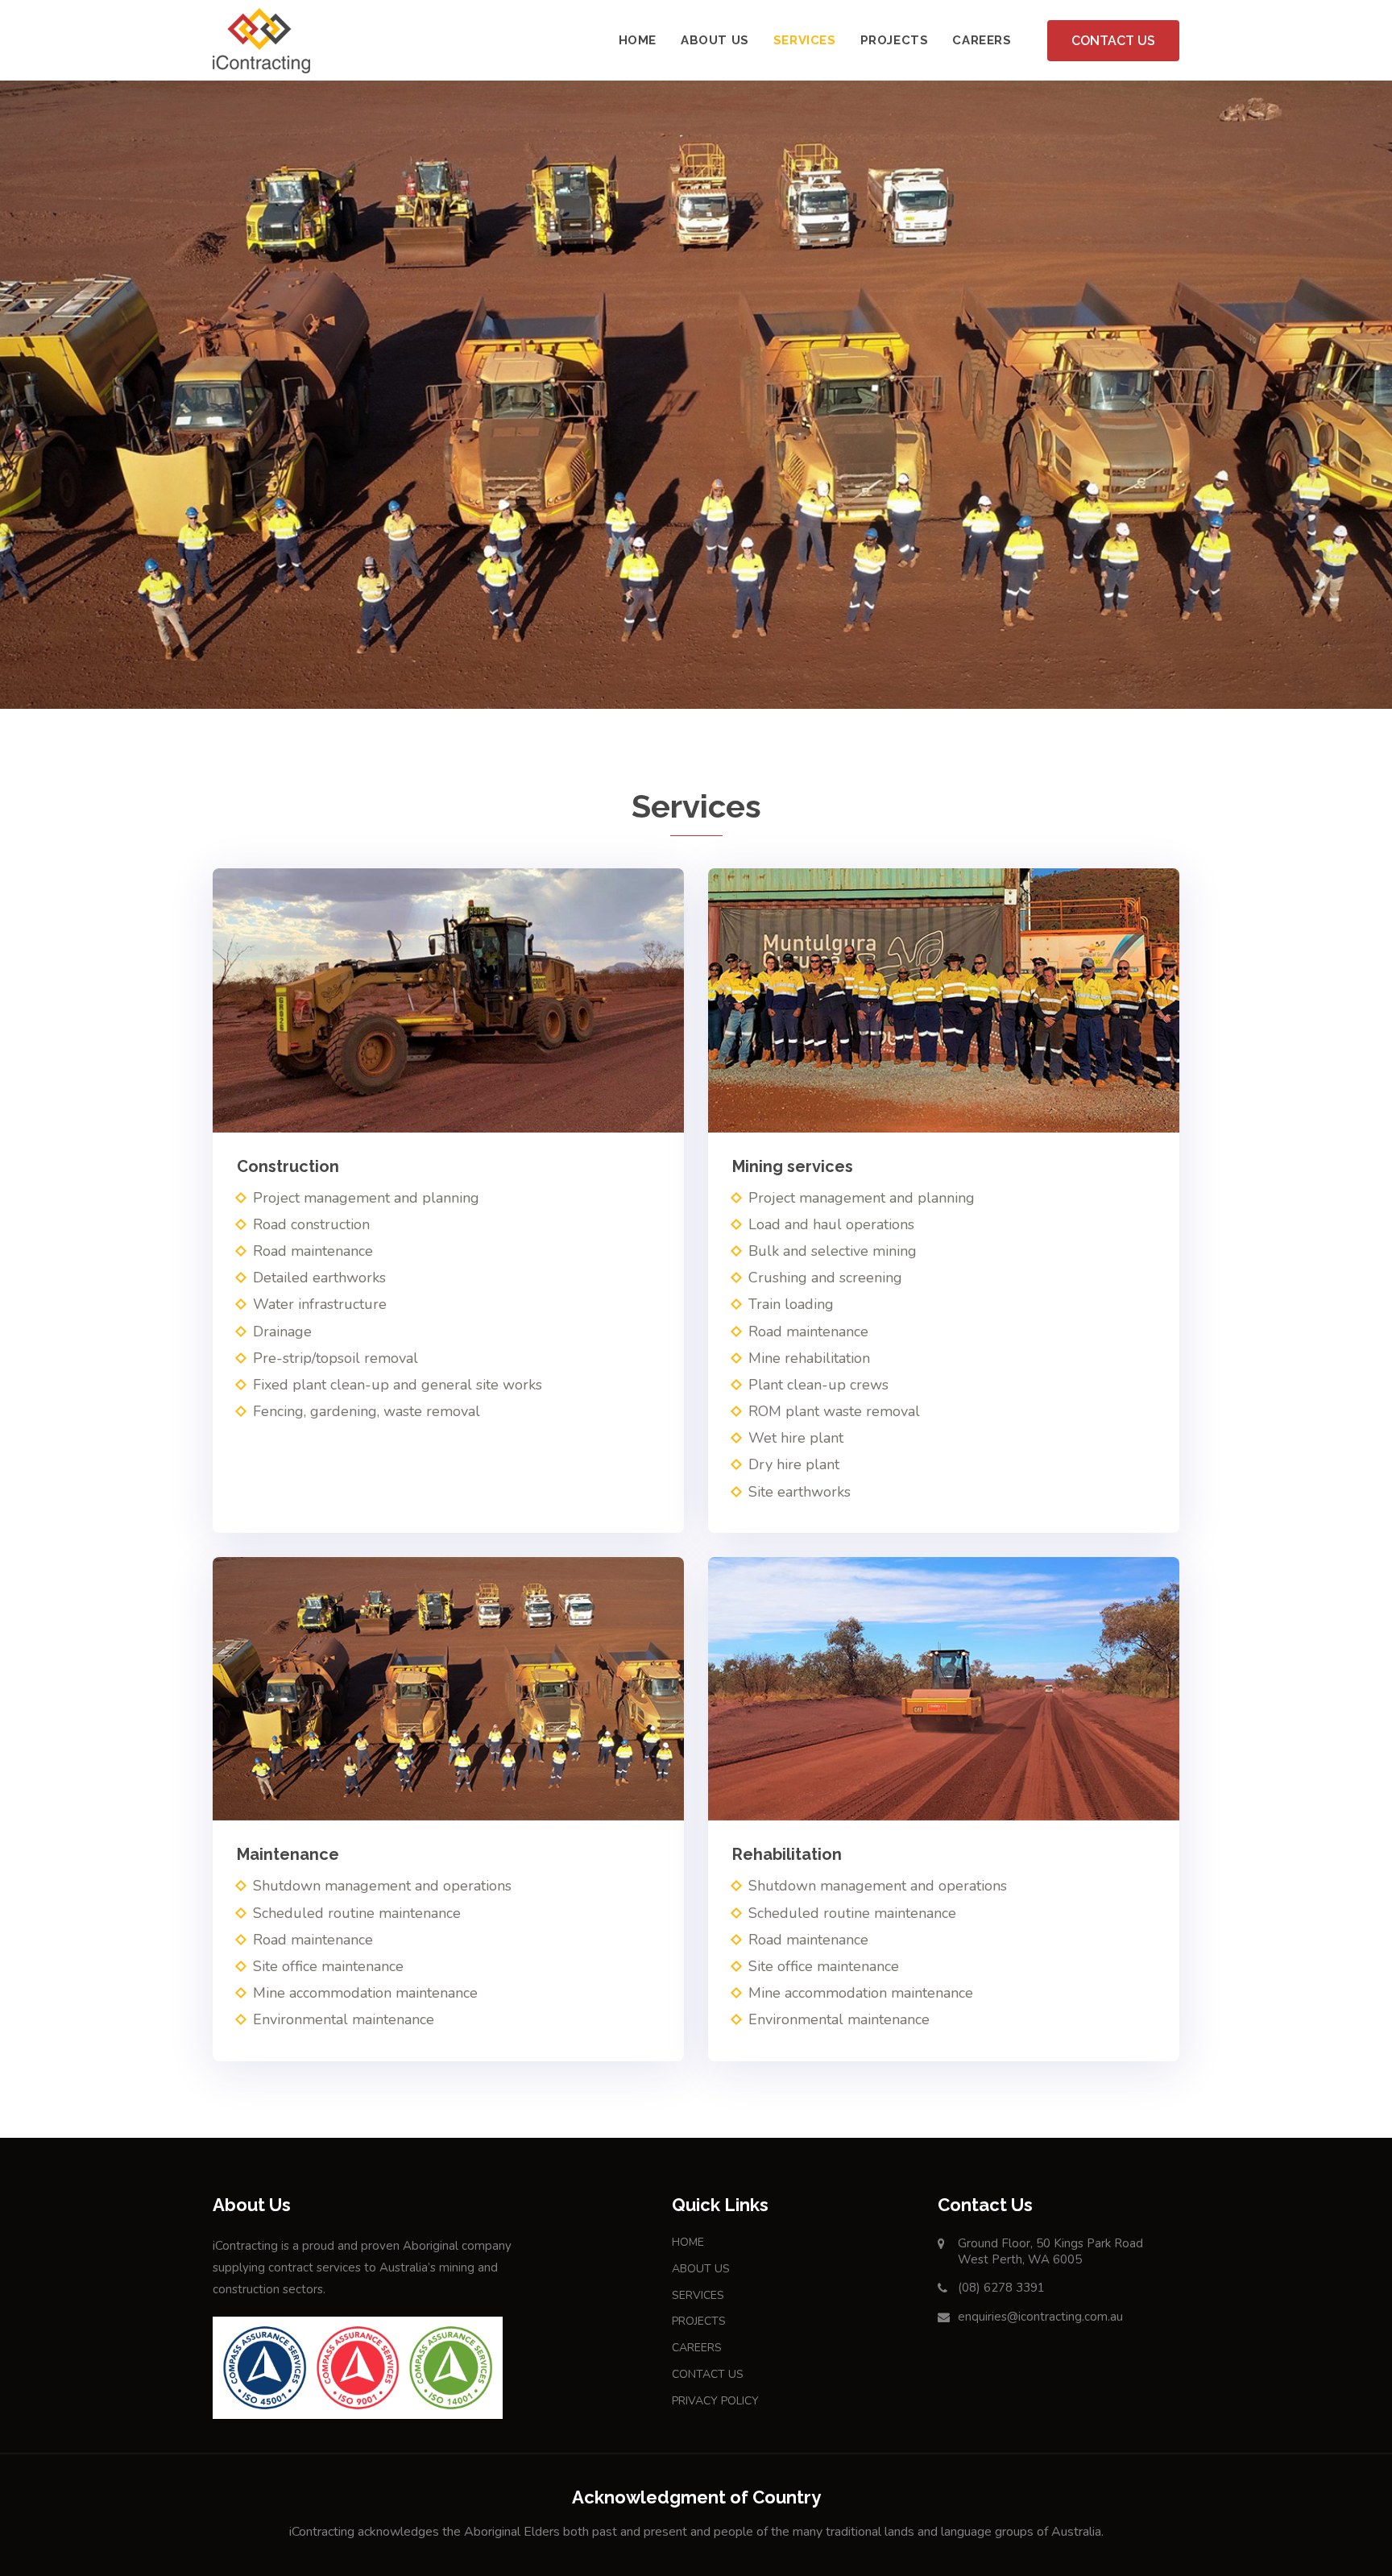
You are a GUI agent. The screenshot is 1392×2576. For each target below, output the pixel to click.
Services (805, 40)
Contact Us (1113, 41)
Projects (895, 40)
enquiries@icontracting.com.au (1040, 2317)
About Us (715, 40)
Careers (982, 40)
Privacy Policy (715, 2401)
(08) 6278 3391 (1001, 2288)
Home (638, 40)
